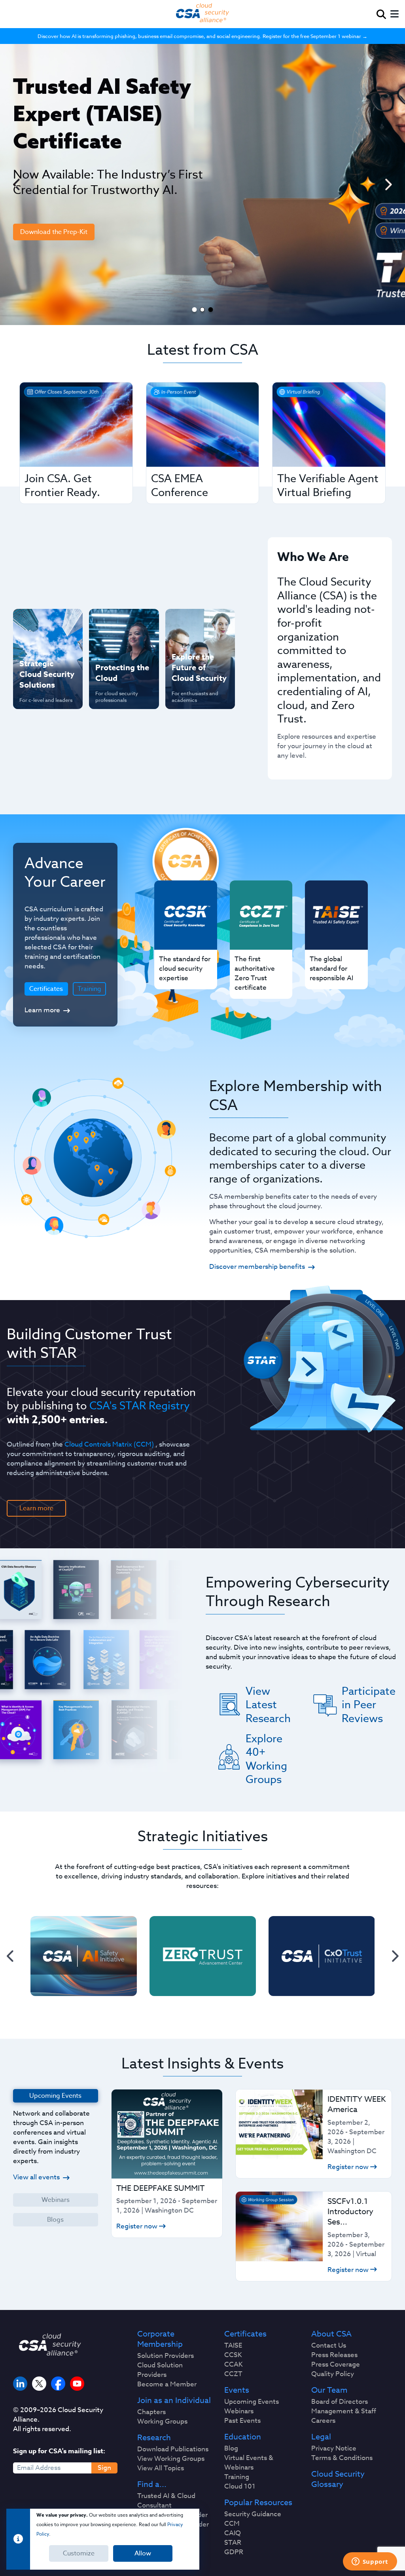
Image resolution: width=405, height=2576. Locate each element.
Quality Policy (333, 2374)
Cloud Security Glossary (338, 2479)
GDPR (234, 2552)
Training (89, 989)
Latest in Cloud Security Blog (193, 684)
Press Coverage (336, 2365)
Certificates (245, 2334)
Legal (321, 2437)
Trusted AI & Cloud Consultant (166, 2501)
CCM (232, 2524)
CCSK (233, 2355)
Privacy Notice (334, 2449)
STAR (233, 2543)
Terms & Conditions (342, 2458)
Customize (79, 2553)
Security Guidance (253, 2514)
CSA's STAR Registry (140, 1405)
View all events (36, 2177)
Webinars (56, 2200)
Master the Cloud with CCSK (121, 658)
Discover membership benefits (257, 1267)
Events (237, 2390)
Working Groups (162, 2422)
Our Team (329, 2390)
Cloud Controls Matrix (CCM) (109, 1444)
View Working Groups (171, 2459)
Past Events (242, 2421)
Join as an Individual (174, 2401)
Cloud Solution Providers (160, 2370)
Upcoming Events (252, 2402)
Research (154, 2438)
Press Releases (334, 2355)
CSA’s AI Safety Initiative (42, 649)
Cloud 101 (240, 2487)
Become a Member (167, 2384)
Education (243, 2437)
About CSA (331, 2334)
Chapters (151, 2412)
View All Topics (161, 2468)
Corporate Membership (160, 2339)
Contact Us (329, 2346)
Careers (323, 2421)
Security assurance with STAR (47, 623)
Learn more (42, 1010)
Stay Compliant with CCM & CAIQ (118, 628)
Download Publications (173, 2449)
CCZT (233, 2374)
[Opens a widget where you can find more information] (370, 2562)
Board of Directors (340, 2402)
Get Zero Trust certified (41, 675)
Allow (143, 2553)
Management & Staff (344, 2411)
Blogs (55, 2220)
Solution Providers (166, 2356)
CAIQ (233, 2533)
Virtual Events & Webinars (249, 2463)
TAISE (233, 2346)
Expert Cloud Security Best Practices (115, 689)
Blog (231, 2449)
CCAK (234, 2365)
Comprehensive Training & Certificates (195, 628)
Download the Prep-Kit (54, 232)
